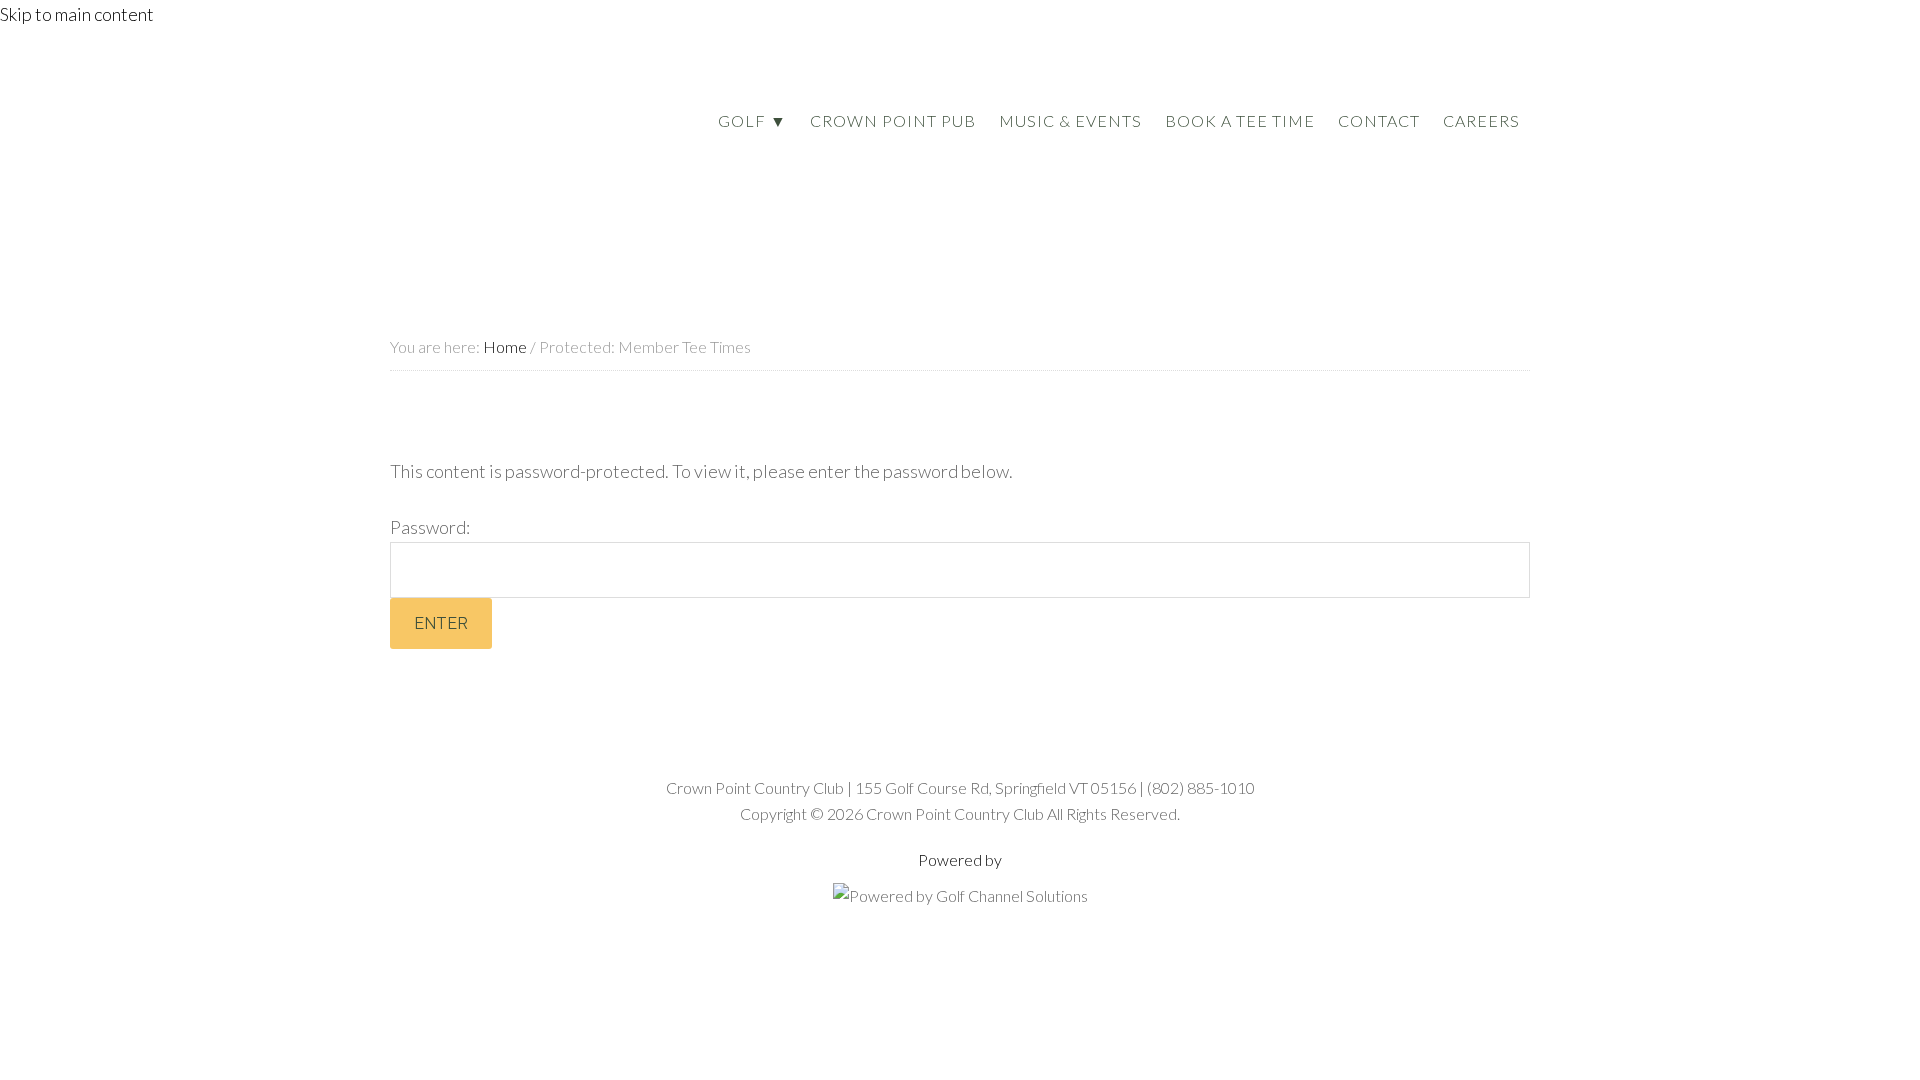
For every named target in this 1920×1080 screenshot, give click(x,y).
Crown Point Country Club (502, 134)
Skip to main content (77, 14)
